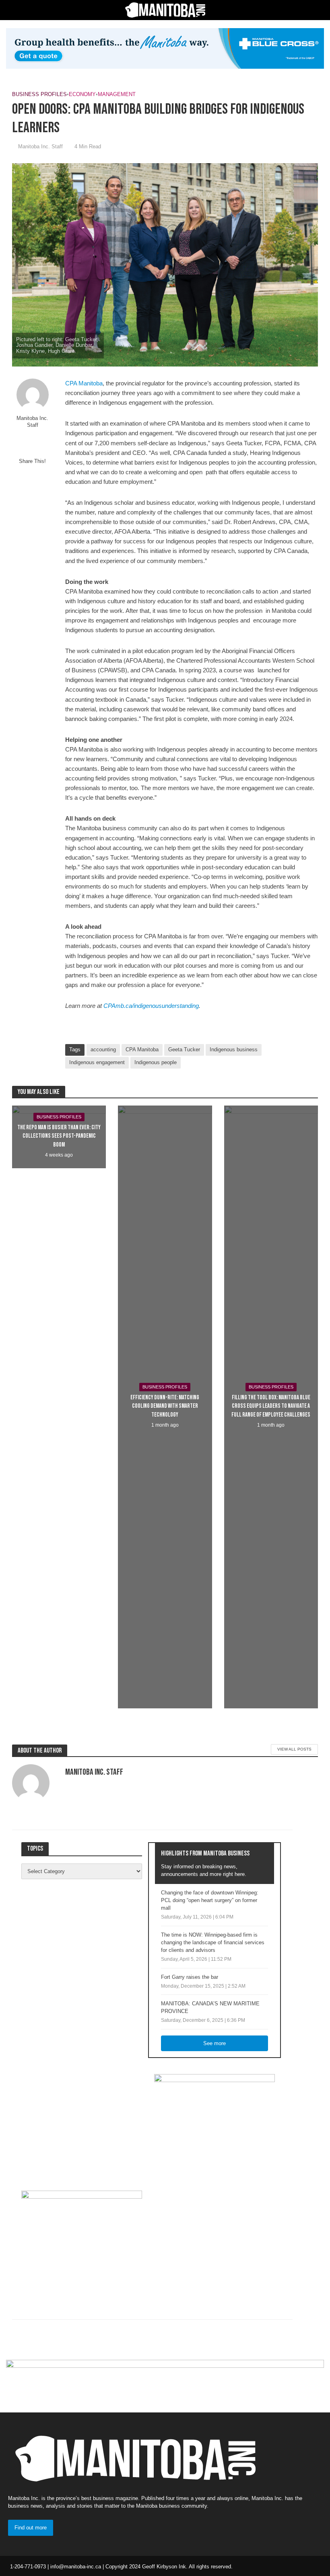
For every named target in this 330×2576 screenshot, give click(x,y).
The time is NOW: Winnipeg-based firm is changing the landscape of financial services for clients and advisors (213, 1942)
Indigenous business (234, 1049)
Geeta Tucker (184, 1049)
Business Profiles (39, 94)
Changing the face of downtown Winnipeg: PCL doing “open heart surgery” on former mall (210, 1900)
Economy (82, 94)
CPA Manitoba (142, 1049)
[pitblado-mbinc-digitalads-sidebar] (82, 2241)
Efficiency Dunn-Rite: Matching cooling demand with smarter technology (165, 1406)
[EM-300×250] (214, 2124)
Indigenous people (156, 1062)
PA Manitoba (84, 383)
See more (214, 2043)
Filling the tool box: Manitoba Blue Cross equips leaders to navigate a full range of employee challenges (271, 1406)
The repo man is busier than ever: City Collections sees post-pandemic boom (59, 1136)
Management (117, 94)
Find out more (31, 2528)
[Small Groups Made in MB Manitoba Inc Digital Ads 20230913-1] (165, 48)
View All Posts (294, 1749)
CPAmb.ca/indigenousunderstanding (151, 1006)
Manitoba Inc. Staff (40, 146)
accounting (103, 1049)
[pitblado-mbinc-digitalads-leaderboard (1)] (165, 2380)
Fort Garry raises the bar (190, 1977)
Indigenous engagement (97, 1062)
